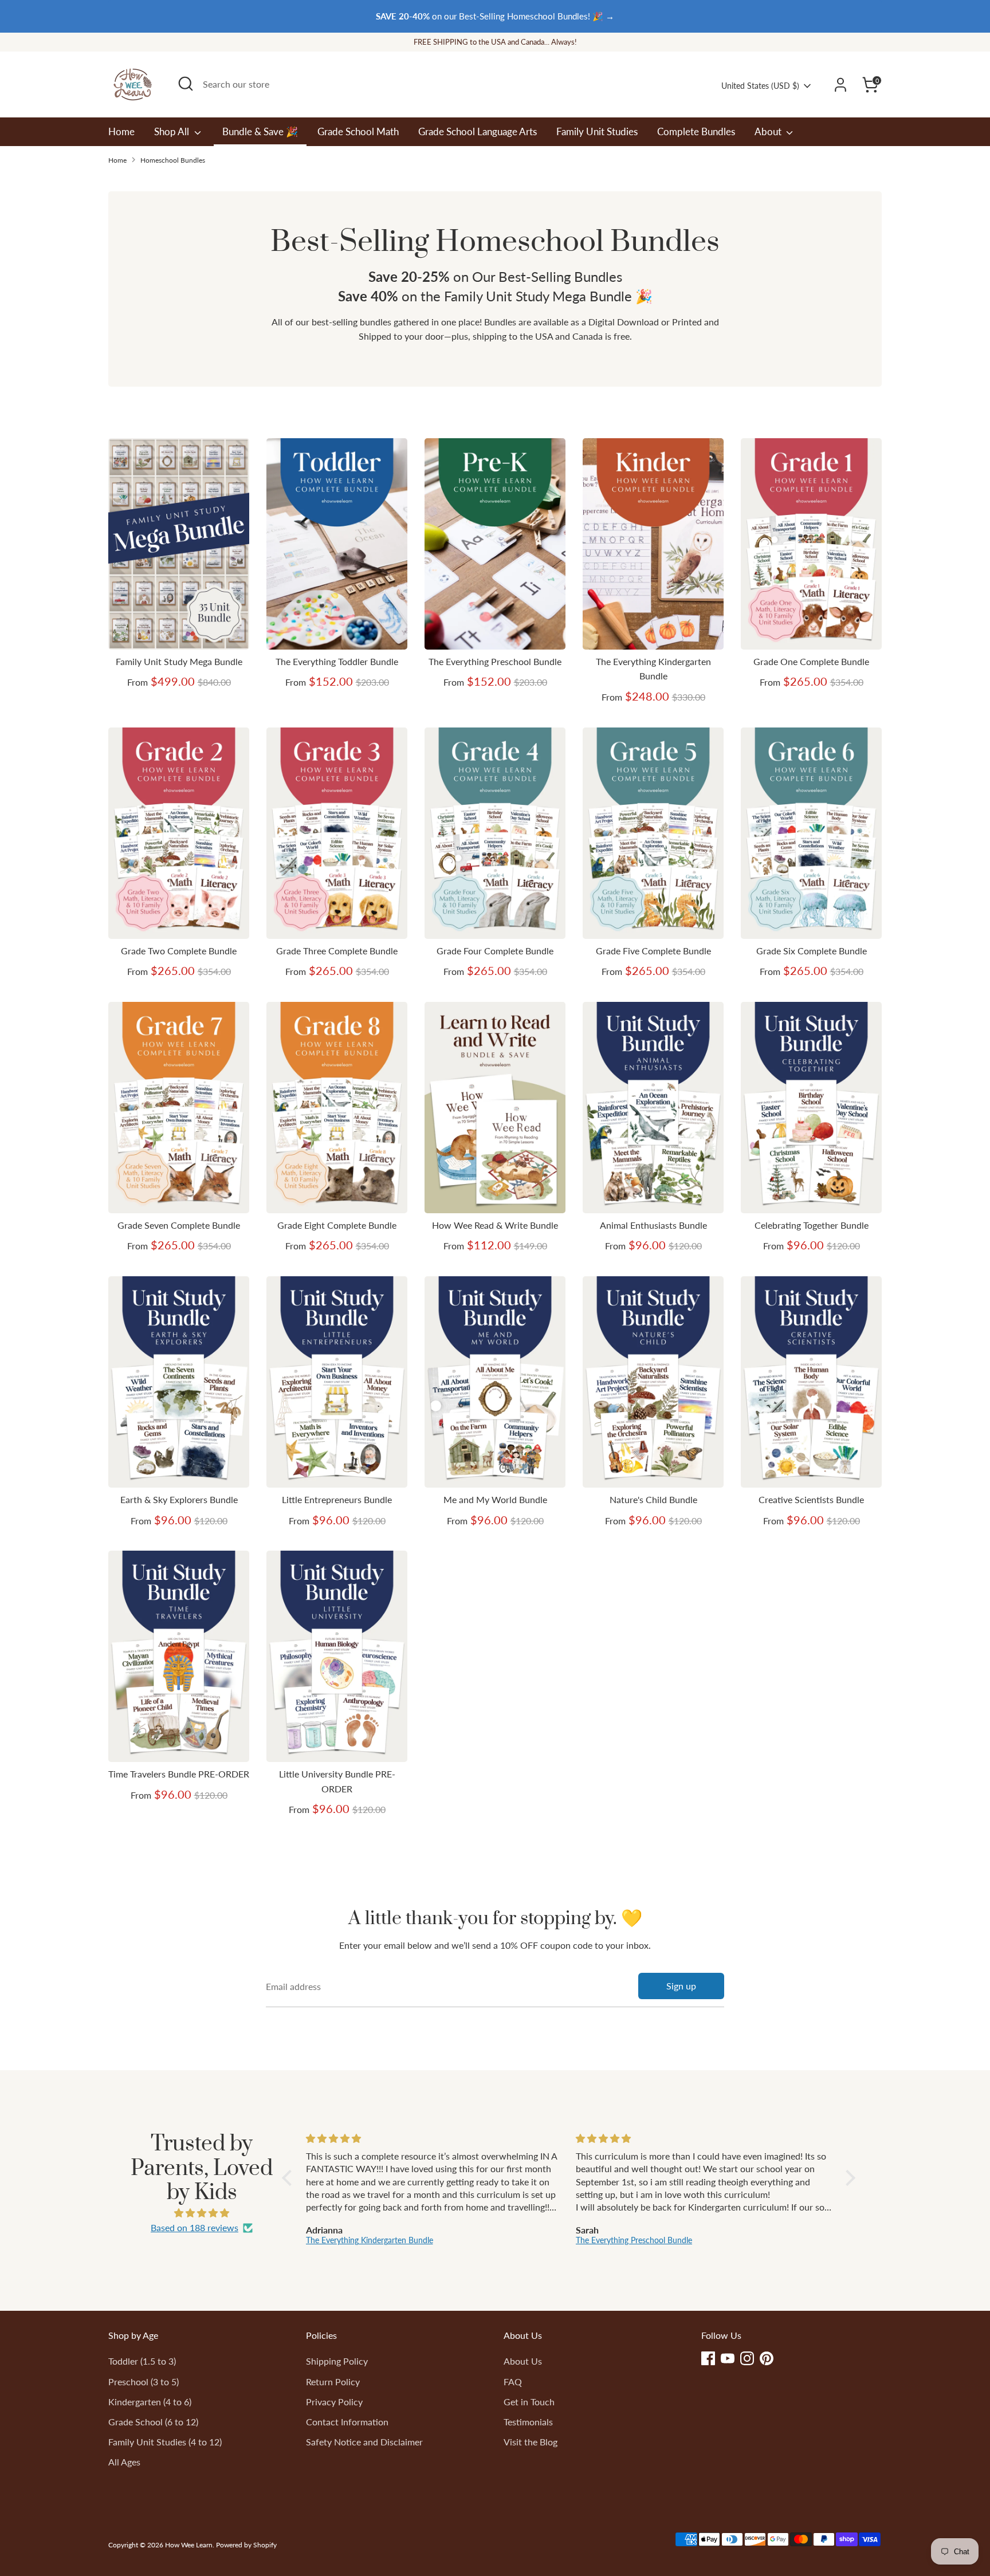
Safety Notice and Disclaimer (364, 2442)
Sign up (681, 1986)
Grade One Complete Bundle (811, 661)
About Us (523, 2361)
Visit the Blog (531, 2442)
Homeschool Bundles (173, 160)
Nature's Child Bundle (653, 1499)
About (769, 131)
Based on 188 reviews (195, 2227)
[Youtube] (728, 2358)
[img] (202, 2213)
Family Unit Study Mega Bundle (179, 661)
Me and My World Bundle (495, 1499)
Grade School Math (358, 131)
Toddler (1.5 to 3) (142, 2361)
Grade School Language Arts (478, 131)
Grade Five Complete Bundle (653, 951)
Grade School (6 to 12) (153, 2422)
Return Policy (333, 2382)
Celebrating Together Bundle (812, 1225)
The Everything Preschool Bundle (495, 661)
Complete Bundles (696, 131)
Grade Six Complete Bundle (812, 951)
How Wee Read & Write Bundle (495, 1225)
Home (121, 131)
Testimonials (528, 2422)
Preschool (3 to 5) (144, 2382)
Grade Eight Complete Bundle (337, 1225)
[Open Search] (186, 84)
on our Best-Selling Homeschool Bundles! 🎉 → (495, 16)
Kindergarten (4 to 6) (150, 2402)
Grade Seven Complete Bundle (179, 1225)
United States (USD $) (760, 86)
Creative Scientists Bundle (811, 1499)
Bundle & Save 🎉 (260, 131)
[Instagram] (747, 2358)
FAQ (513, 2382)
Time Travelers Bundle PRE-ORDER (179, 1774)
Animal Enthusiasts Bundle (653, 1225)
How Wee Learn (189, 2545)
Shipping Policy (337, 2361)
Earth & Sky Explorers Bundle (179, 1499)
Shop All (173, 131)
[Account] (840, 85)
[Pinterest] (767, 2358)
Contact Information (347, 2422)
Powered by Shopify (246, 2545)
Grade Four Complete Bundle (495, 951)
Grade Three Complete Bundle (337, 951)
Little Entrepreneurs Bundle (337, 1499)
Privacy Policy (334, 2402)
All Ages (124, 2462)
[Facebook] (708, 2358)
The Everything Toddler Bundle (337, 661)
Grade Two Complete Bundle (179, 951)
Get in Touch (529, 2402)
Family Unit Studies (597, 131)
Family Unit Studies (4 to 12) (165, 2442)
